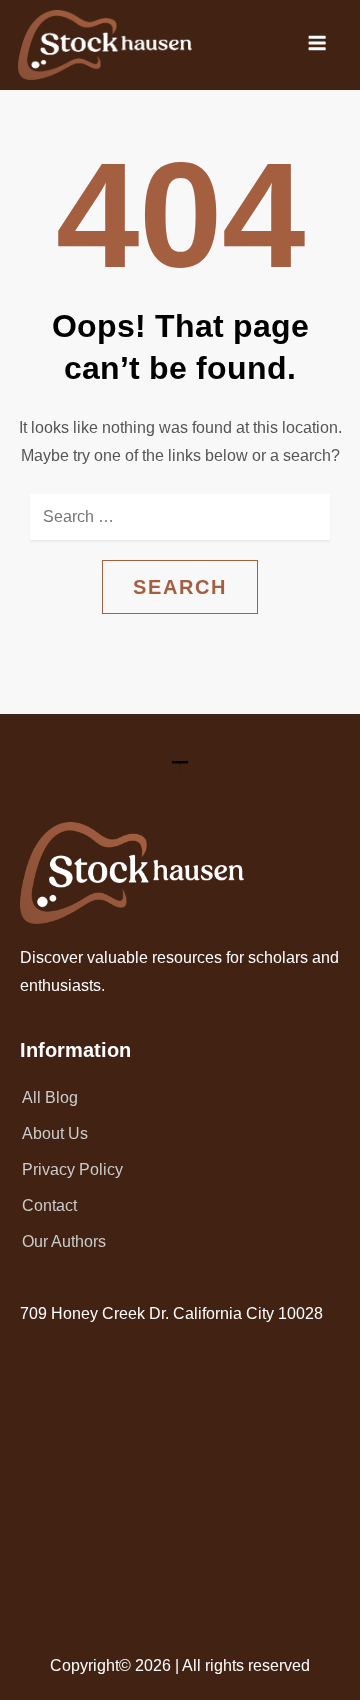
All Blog (50, 1097)
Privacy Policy (72, 1169)
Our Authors (64, 1241)
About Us (55, 1133)
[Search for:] (180, 517)
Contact (49, 1205)
